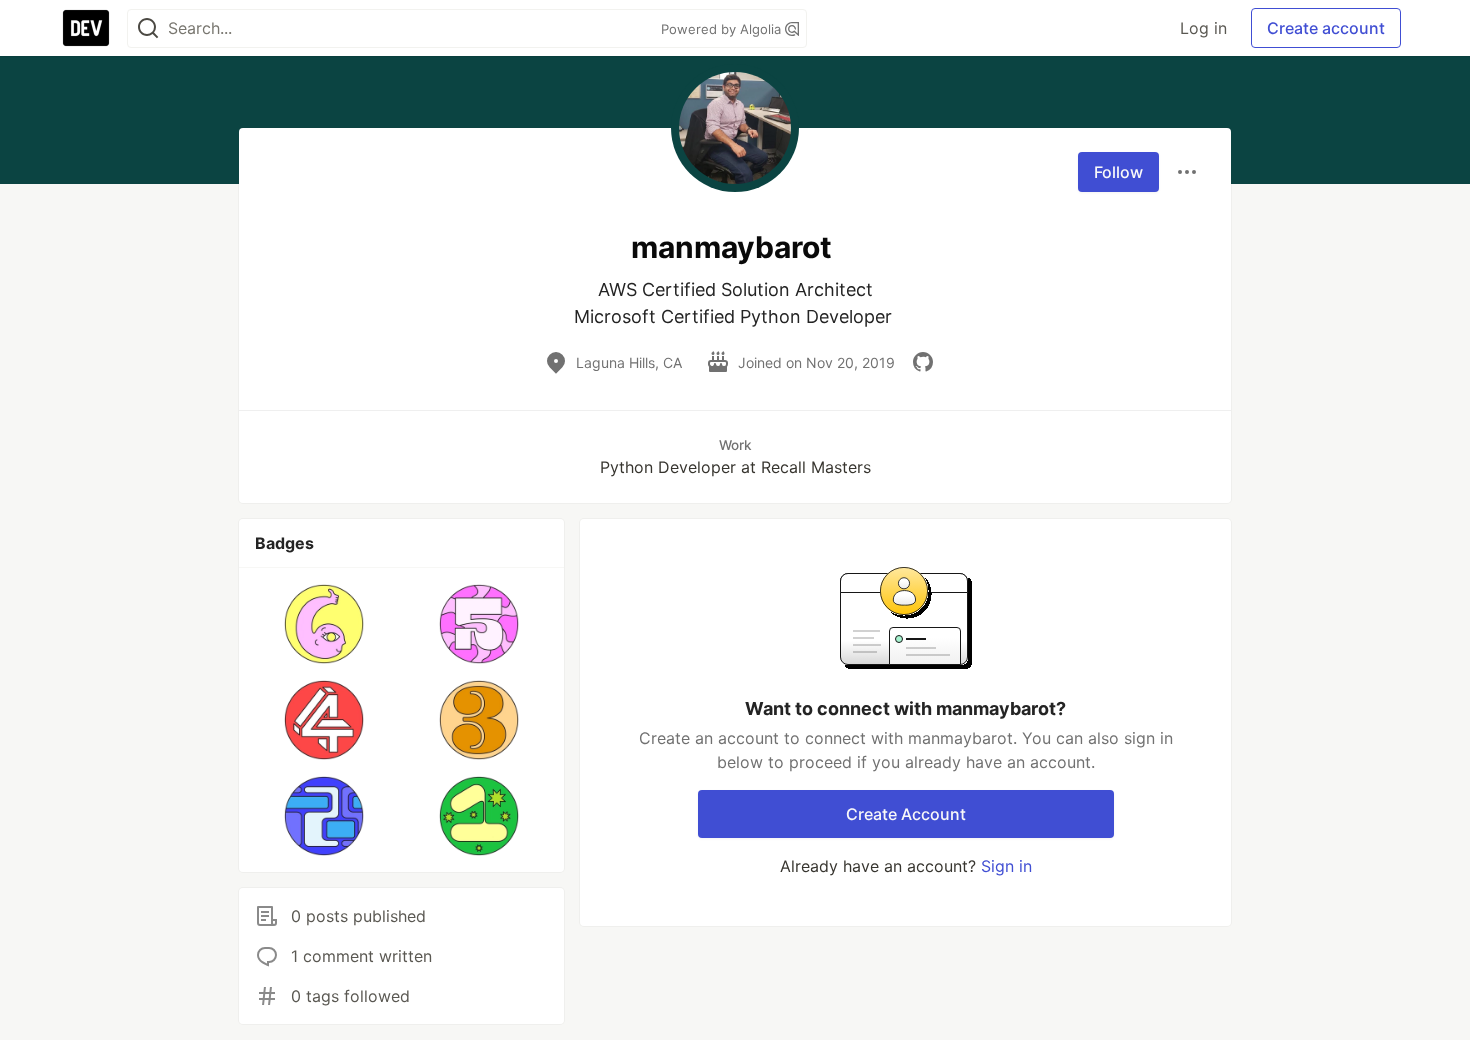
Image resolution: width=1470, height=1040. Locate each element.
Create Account (906, 814)
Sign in (1006, 866)
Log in (1203, 28)
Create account (1326, 28)
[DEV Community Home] (86, 28)
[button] (324, 624)
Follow (1118, 172)
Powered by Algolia (723, 29)
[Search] (148, 28)
